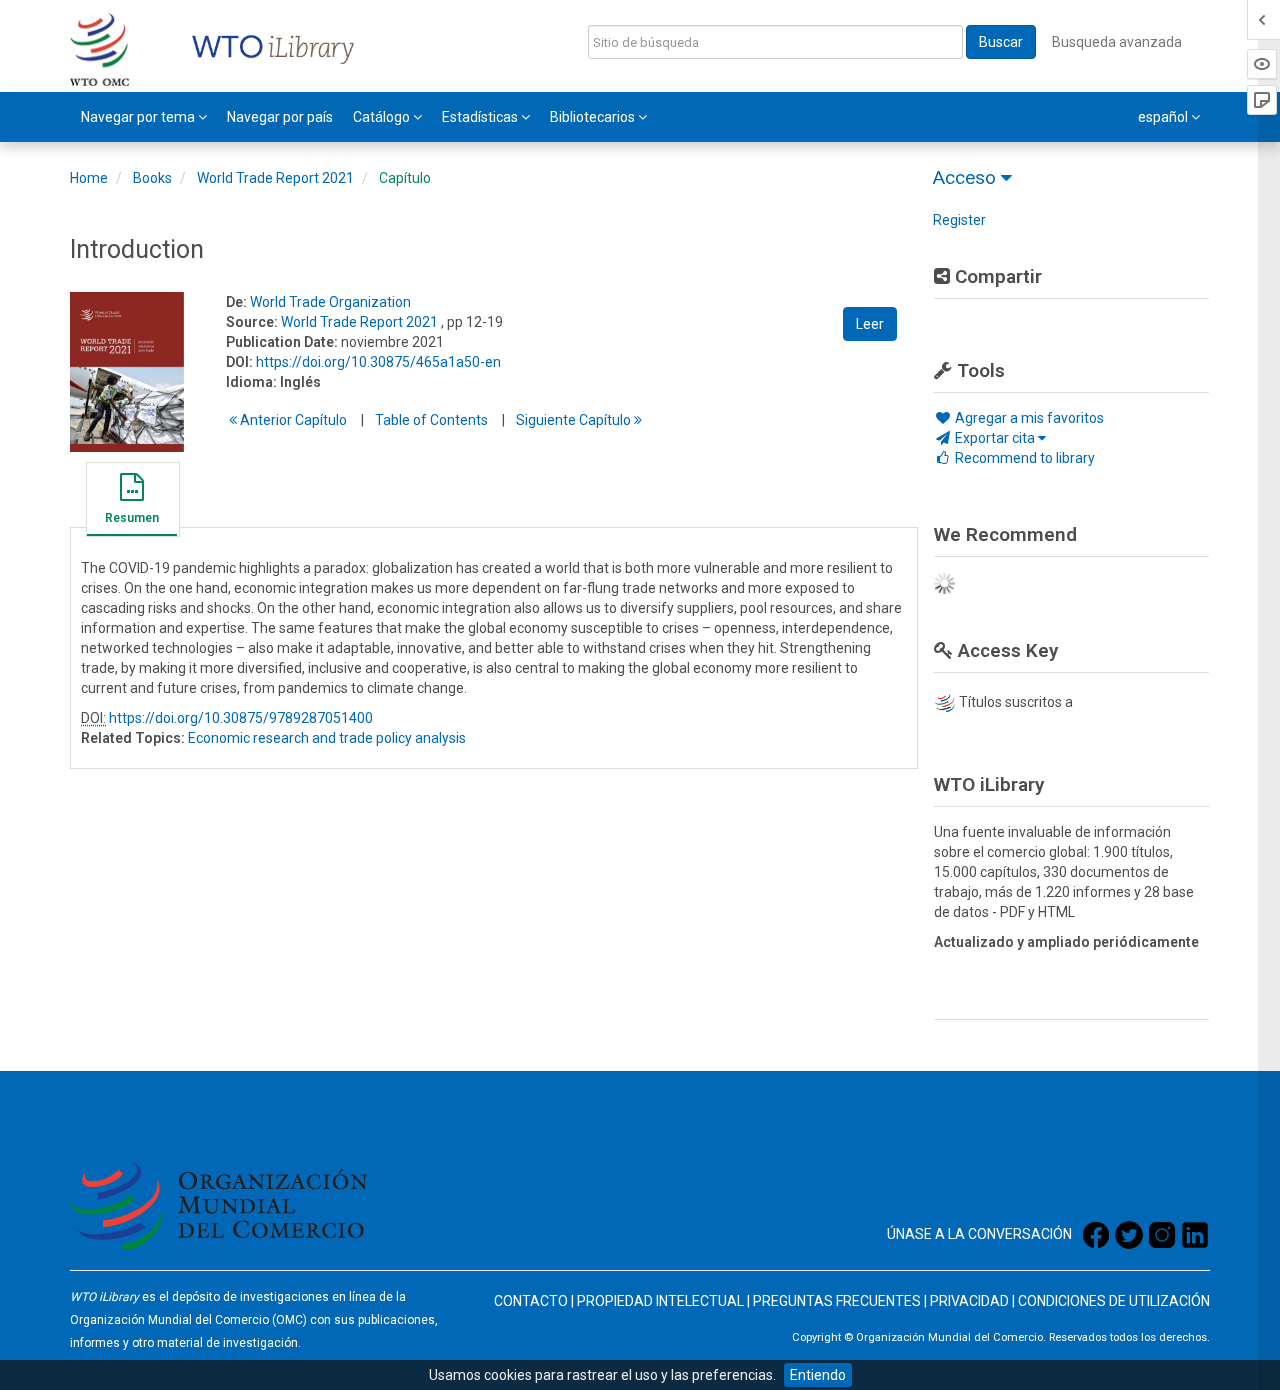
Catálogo (383, 117)
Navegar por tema (139, 117)
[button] (132, 502)
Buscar (1001, 42)
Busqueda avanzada (1117, 42)
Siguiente (575, 420)
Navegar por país (280, 117)
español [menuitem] (1164, 117)
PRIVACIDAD (969, 1301)
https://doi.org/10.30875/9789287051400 (241, 718)
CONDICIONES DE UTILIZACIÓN (1114, 1301)
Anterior (292, 420)
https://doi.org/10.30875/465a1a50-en (378, 362)
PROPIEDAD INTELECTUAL (660, 1301)
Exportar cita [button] (995, 438)
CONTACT (526, 1301)
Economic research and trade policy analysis (327, 738)
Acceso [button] (967, 177)
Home (89, 178)
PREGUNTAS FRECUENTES (837, 1301)
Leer (870, 324)
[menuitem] (144, 117)
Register (959, 220)
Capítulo (405, 178)
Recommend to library (1023, 458)
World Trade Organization (330, 302)
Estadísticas (481, 117)
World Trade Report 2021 (275, 178)
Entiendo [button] (818, 1375)
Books (152, 178)
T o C (431, 420)
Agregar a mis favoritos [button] (1028, 418)
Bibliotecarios (594, 117)
